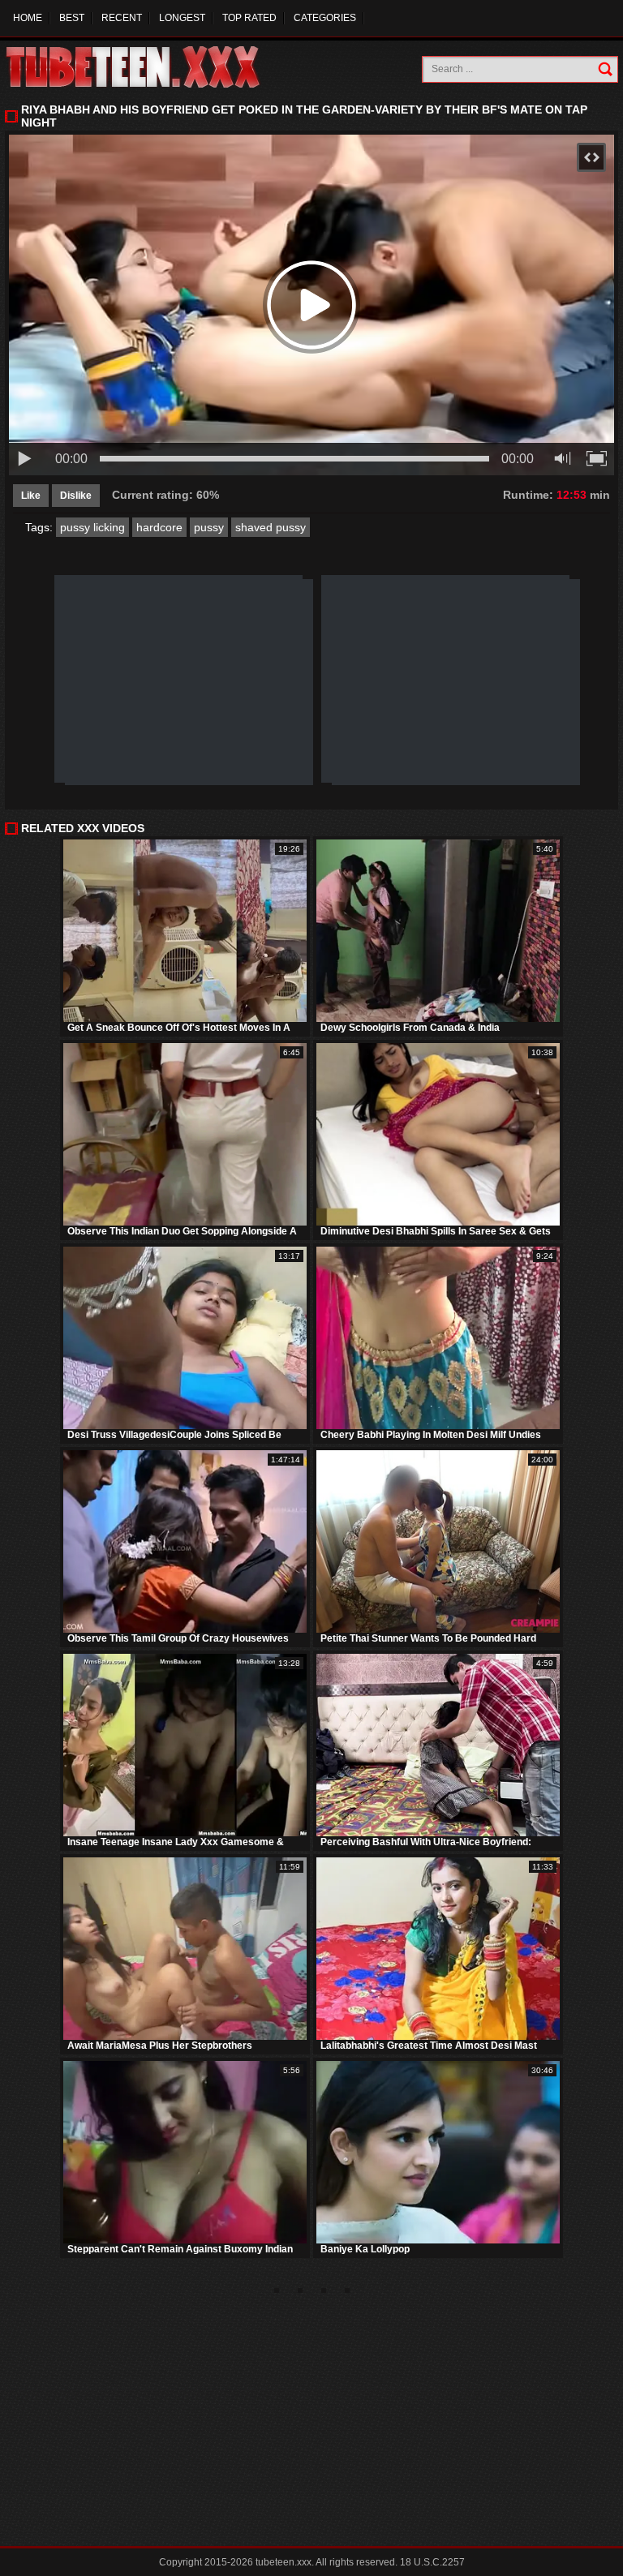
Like (31, 496)
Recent (122, 18)
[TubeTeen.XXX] (150, 67)
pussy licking (92, 527)
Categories (325, 18)
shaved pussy (271, 527)
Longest (182, 18)
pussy (209, 527)
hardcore (159, 527)
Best (72, 18)
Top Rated (249, 18)
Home (28, 18)
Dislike (76, 496)
